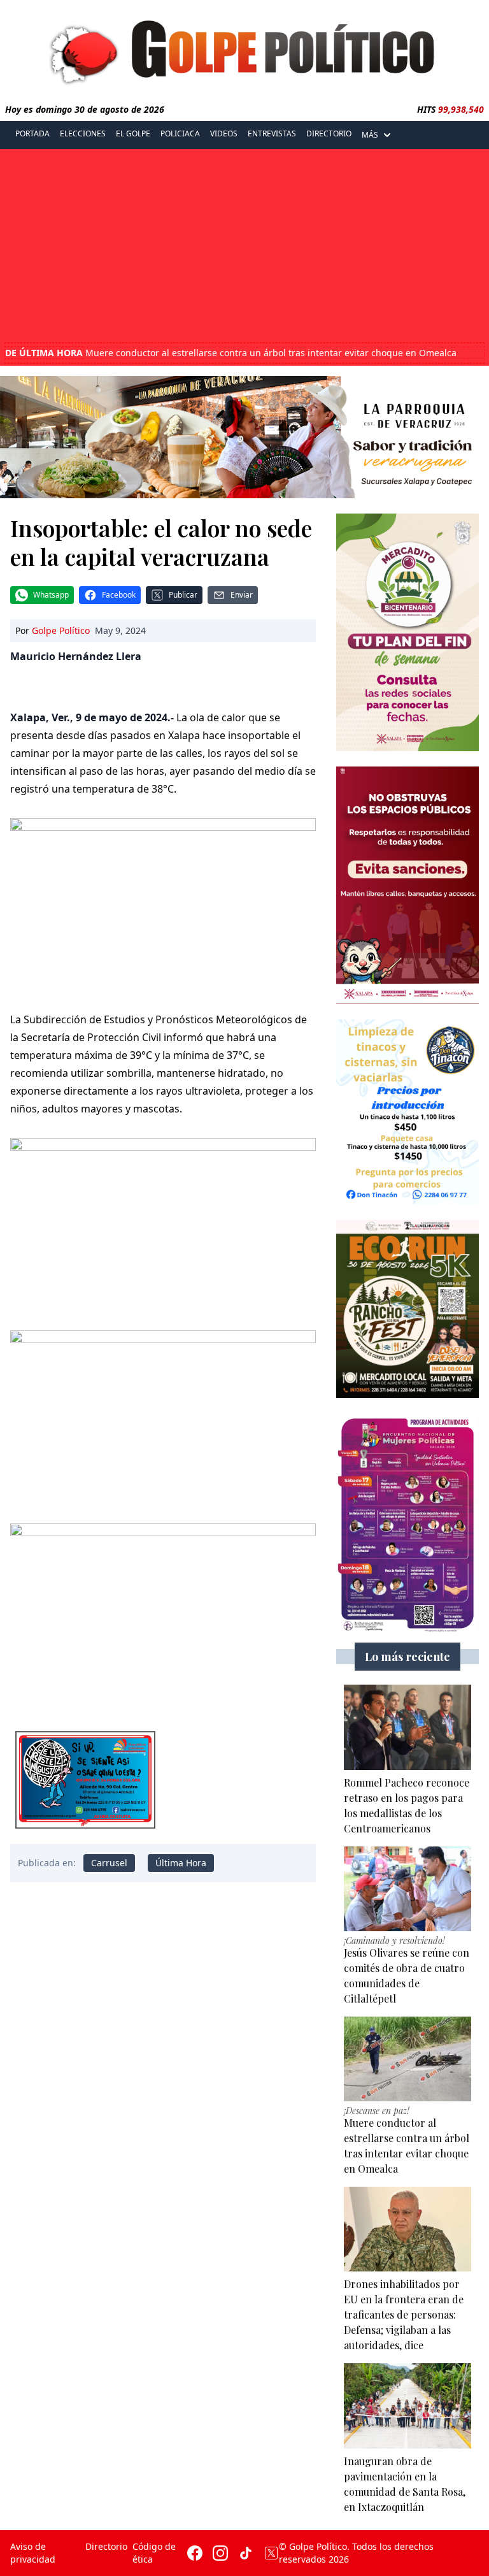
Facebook (119, 595)
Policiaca (180, 133)
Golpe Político (61, 630)
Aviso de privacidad (33, 2553)
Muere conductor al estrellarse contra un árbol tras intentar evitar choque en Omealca (231, 353)
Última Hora (181, 1863)
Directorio (329, 133)
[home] (244, 49)
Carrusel (109, 1863)
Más (370, 135)
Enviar (242, 595)
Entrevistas (272, 133)
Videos (224, 133)
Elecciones (83, 133)
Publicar (183, 595)
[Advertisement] (244, 247)
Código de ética (154, 2553)
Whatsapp (51, 595)
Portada (32, 133)
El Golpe (133, 133)
